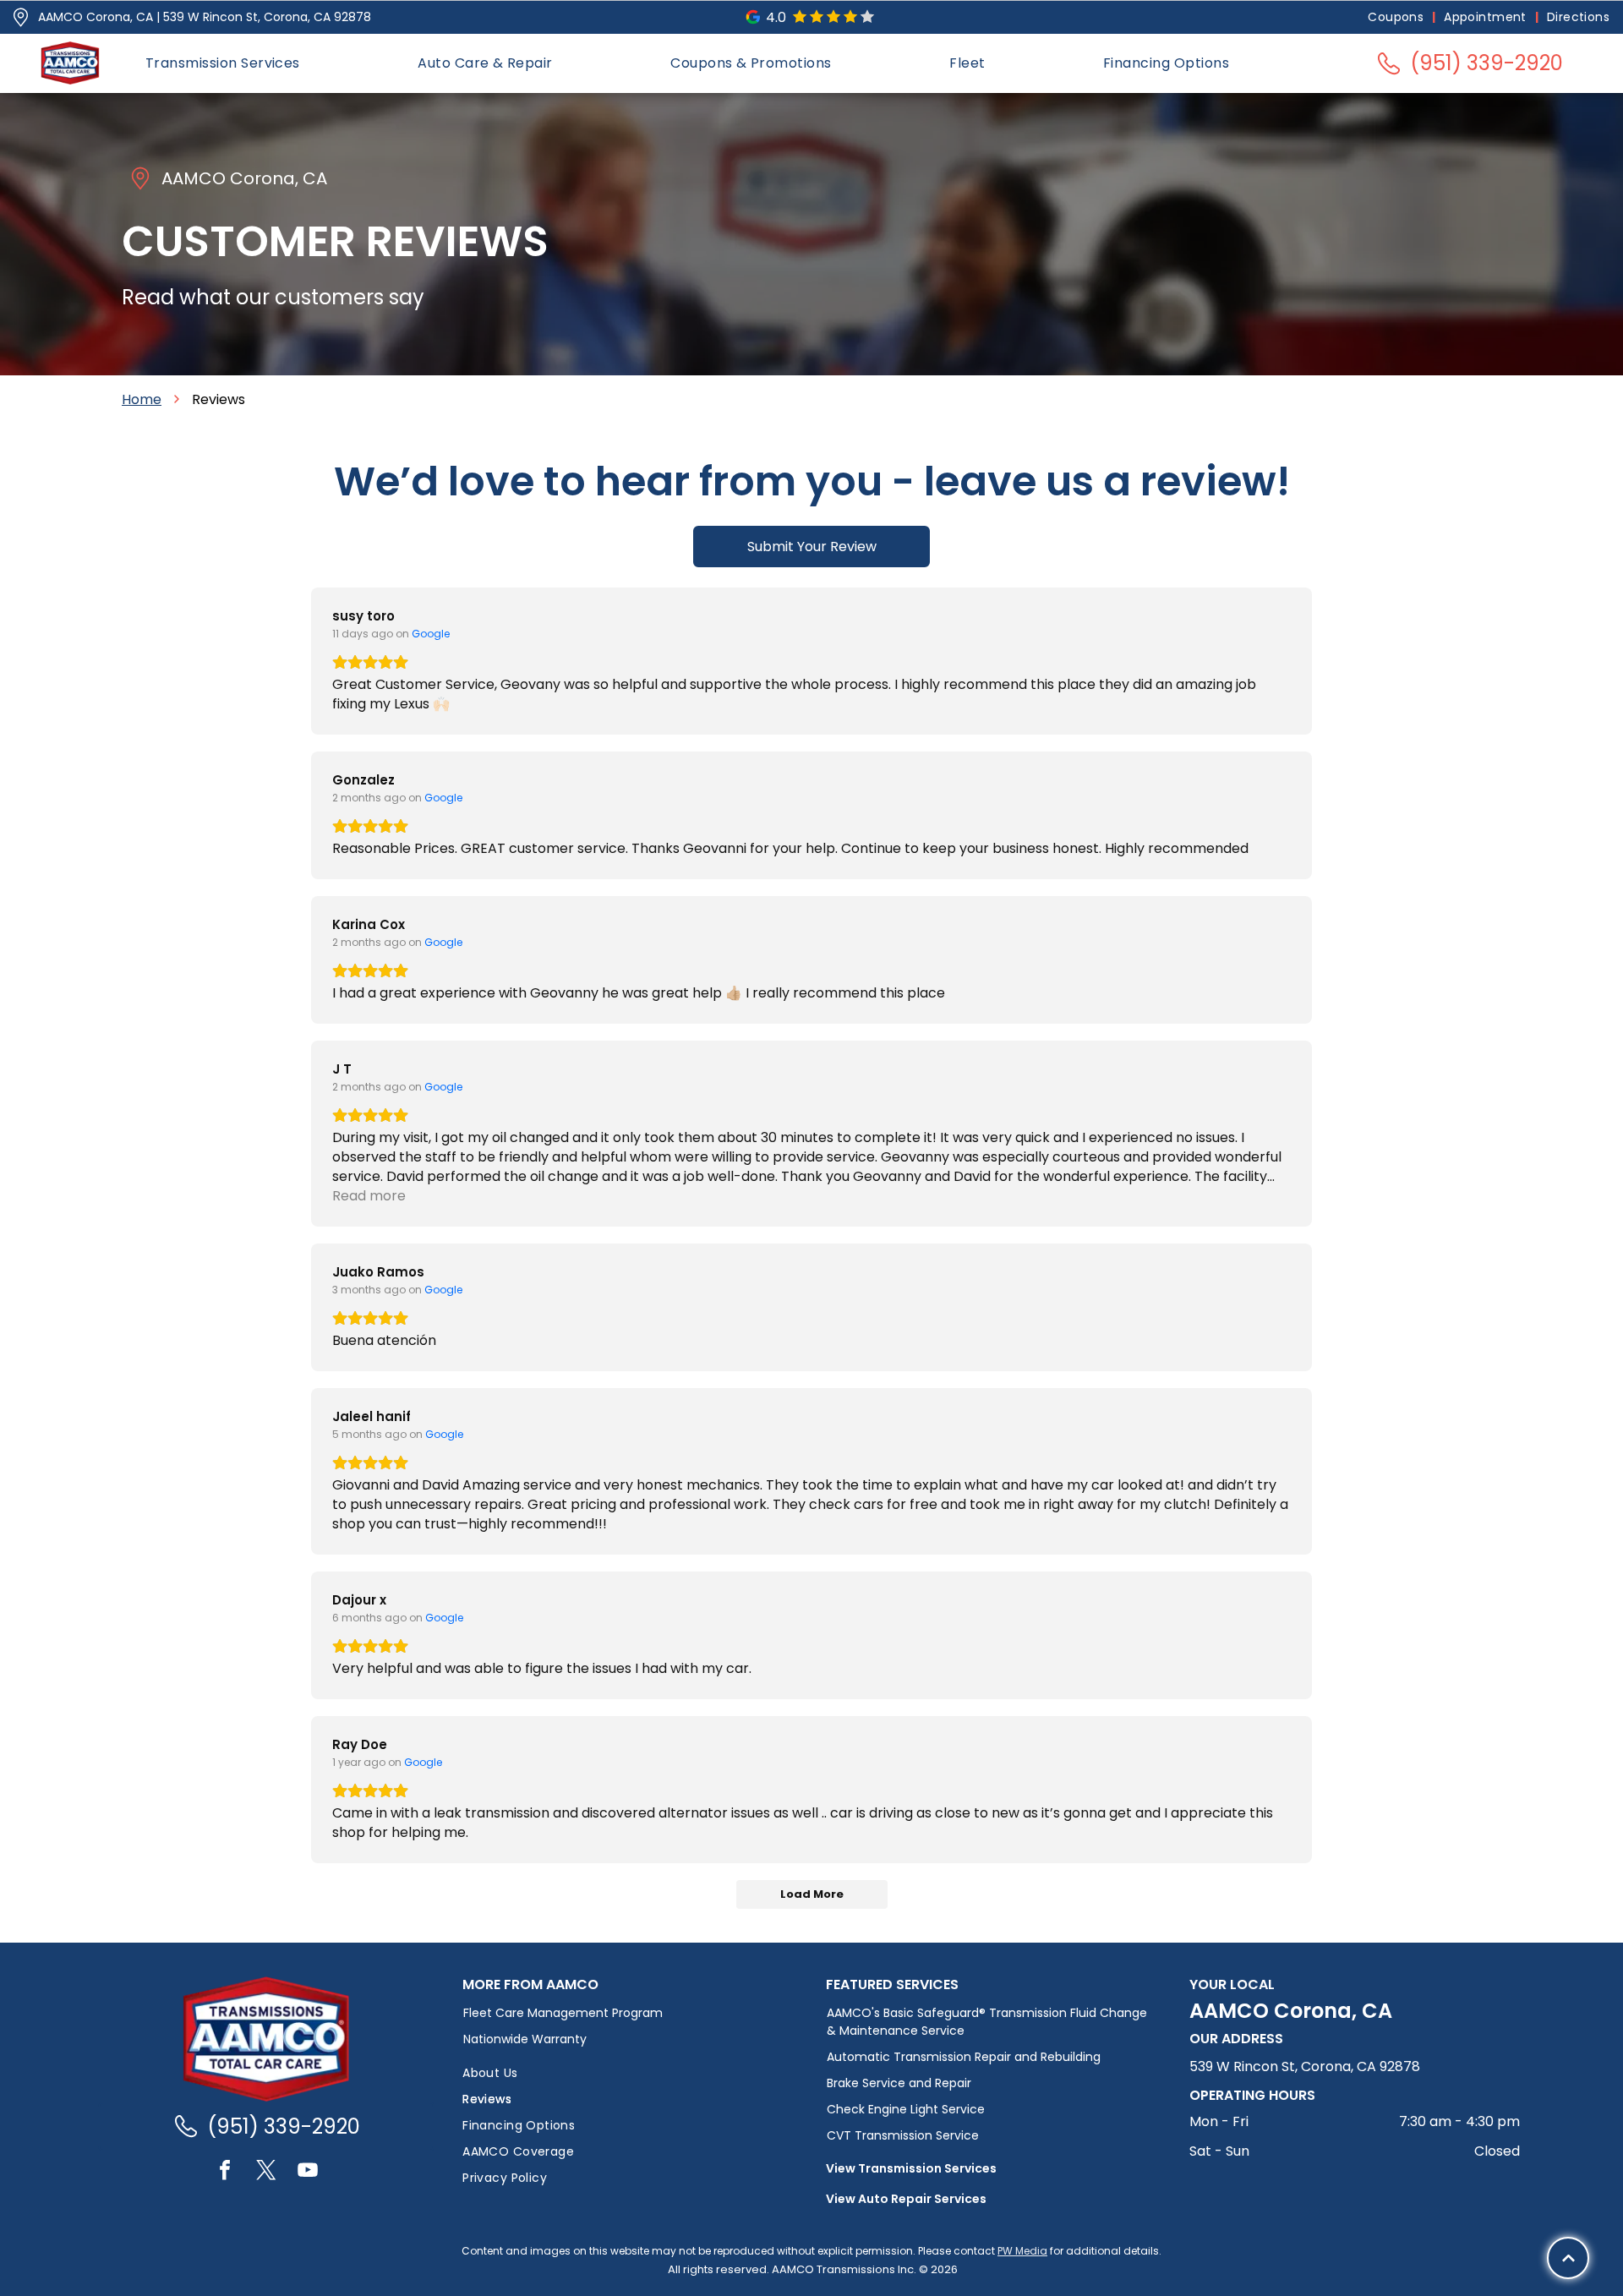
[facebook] (225, 2172)
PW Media (1022, 2251)
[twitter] (266, 2172)
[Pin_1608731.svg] (21, 17)
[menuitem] (1397, 17)
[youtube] (308, 2172)
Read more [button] (369, 1196)
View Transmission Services (911, 2168)
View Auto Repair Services (906, 2199)
